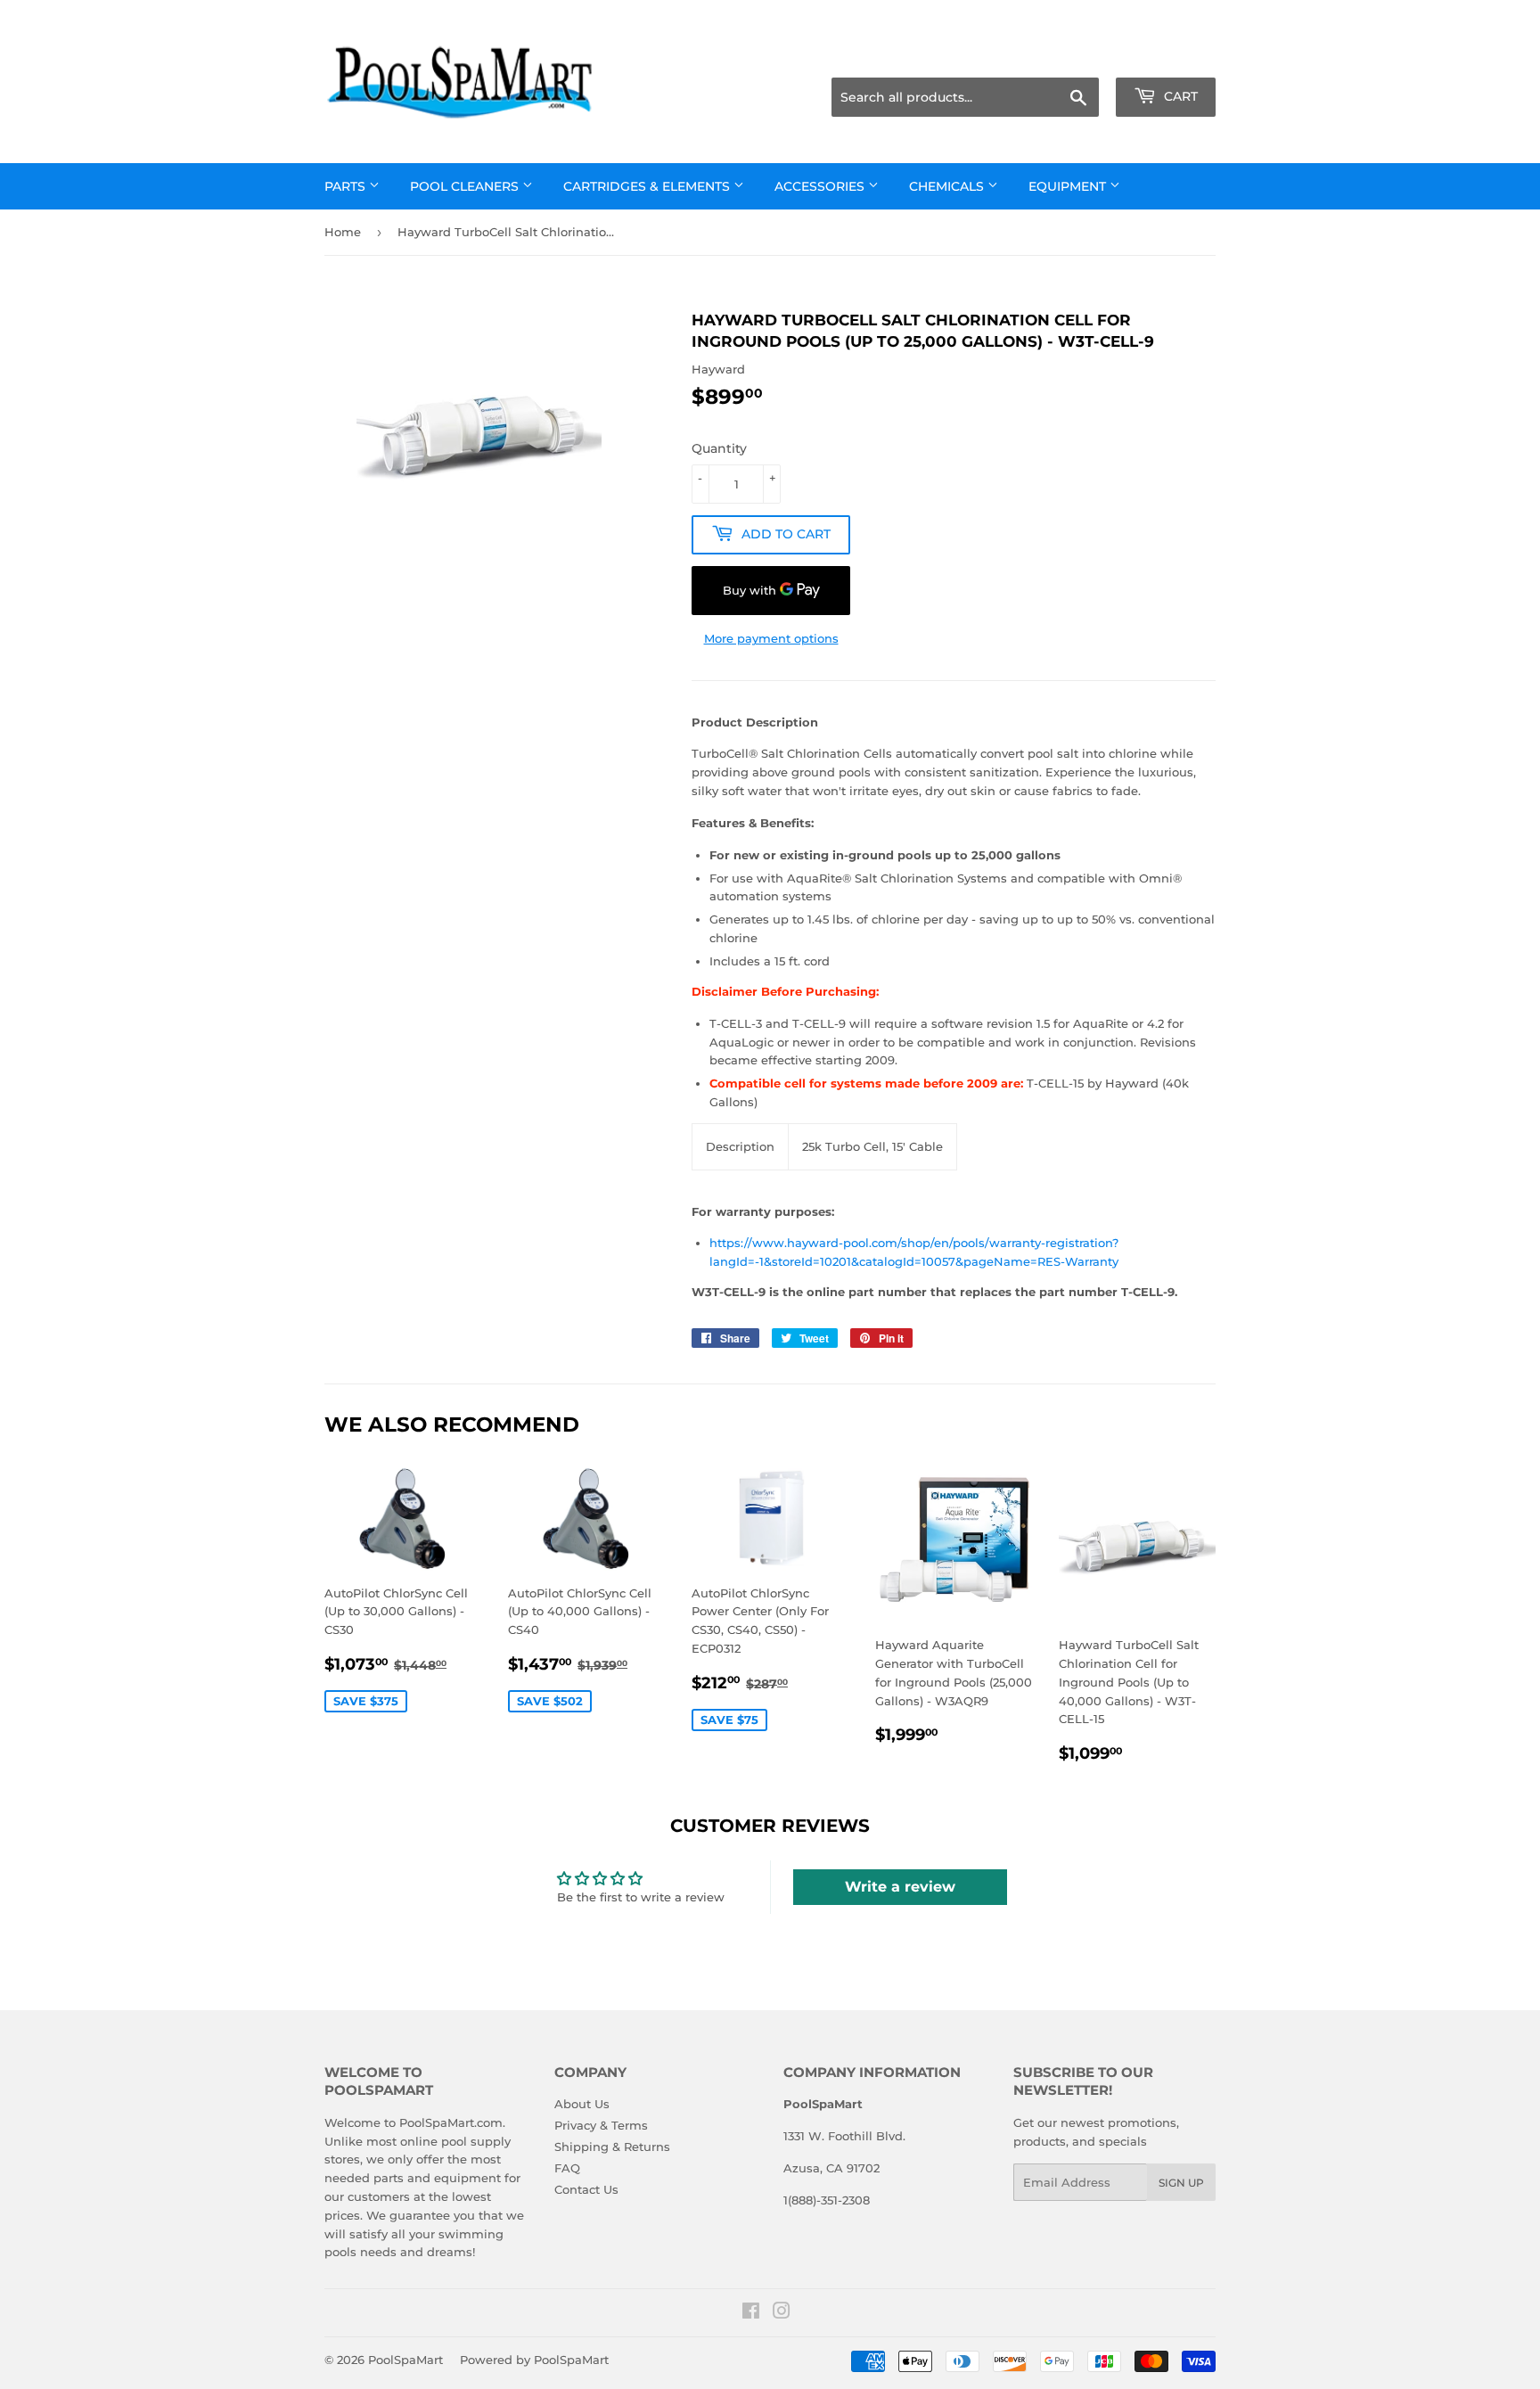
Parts (347, 186)
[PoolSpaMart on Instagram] (782, 2313)
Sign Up (1181, 2183)
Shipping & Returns (612, 2147)
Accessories (821, 186)
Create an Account (1167, 55)
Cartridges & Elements (648, 186)
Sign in (1075, 55)
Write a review (900, 1887)
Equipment (1069, 186)
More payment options (771, 638)
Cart (1179, 96)
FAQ (567, 2168)
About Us (582, 2104)
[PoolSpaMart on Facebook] (751, 2313)
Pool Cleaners (466, 186)
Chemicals (948, 186)
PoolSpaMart (405, 2360)
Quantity (719, 448)
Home (343, 232)
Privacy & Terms (601, 2125)
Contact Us (586, 2189)
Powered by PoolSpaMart (534, 2360)
